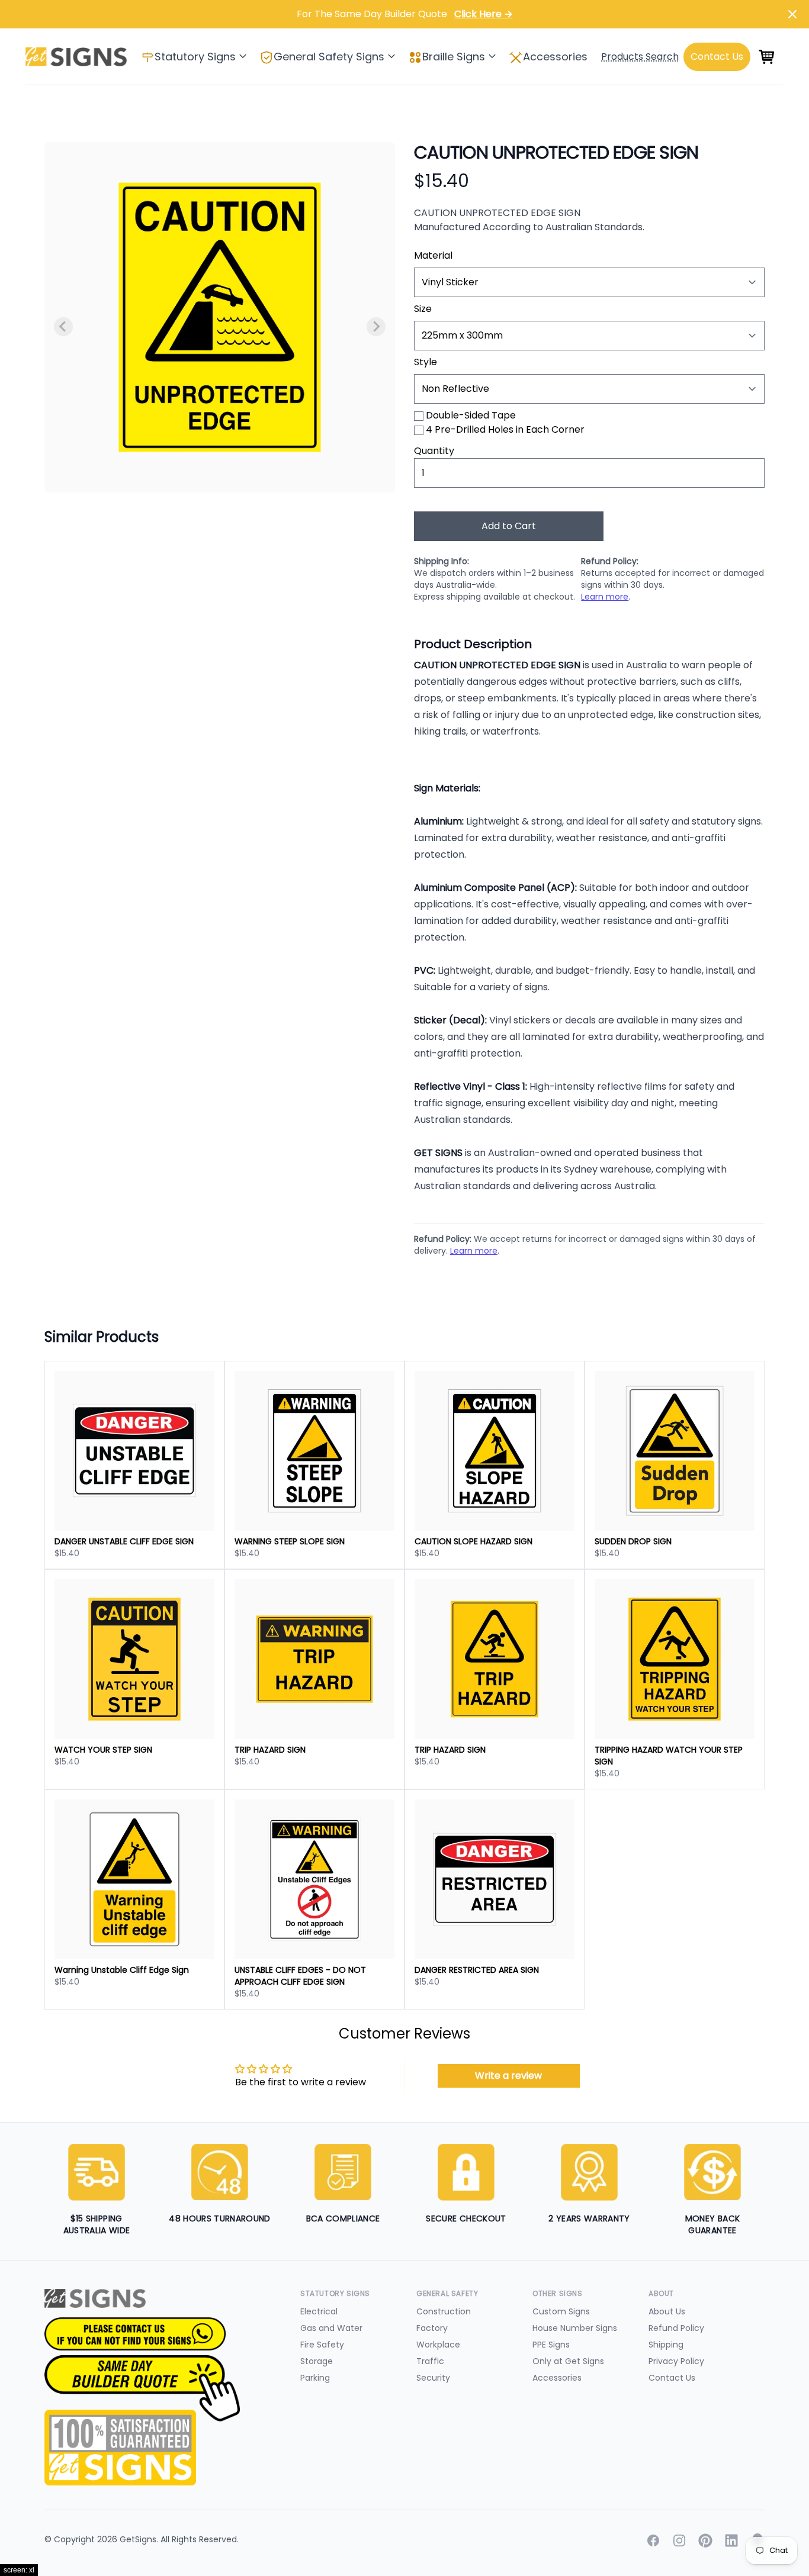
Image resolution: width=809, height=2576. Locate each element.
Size (423, 309)
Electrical (319, 2311)
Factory (432, 2328)
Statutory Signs (195, 57)
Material (433, 255)
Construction (444, 2311)
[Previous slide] (63, 327)
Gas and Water (331, 2328)
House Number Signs (575, 2328)
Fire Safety (322, 2345)
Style (426, 362)
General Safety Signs (329, 57)
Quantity (434, 451)
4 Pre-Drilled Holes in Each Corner (505, 429)
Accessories (555, 57)
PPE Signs (551, 2345)
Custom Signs (561, 2311)
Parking (315, 2378)
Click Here (484, 14)
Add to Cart (509, 526)
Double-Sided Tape (471, 415)
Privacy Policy (676, 2361)
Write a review (508, 2076)
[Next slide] (376, 327)
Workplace (438, 2345)
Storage (317, 2361)
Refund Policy (676, 2328)
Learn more (605, 597)
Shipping (666, 2345)
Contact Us (672, 2378)
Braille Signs (454, 57)
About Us (667, 2311)
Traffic (430, 2361)
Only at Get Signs (568, 2361)
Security (433, 2378)
